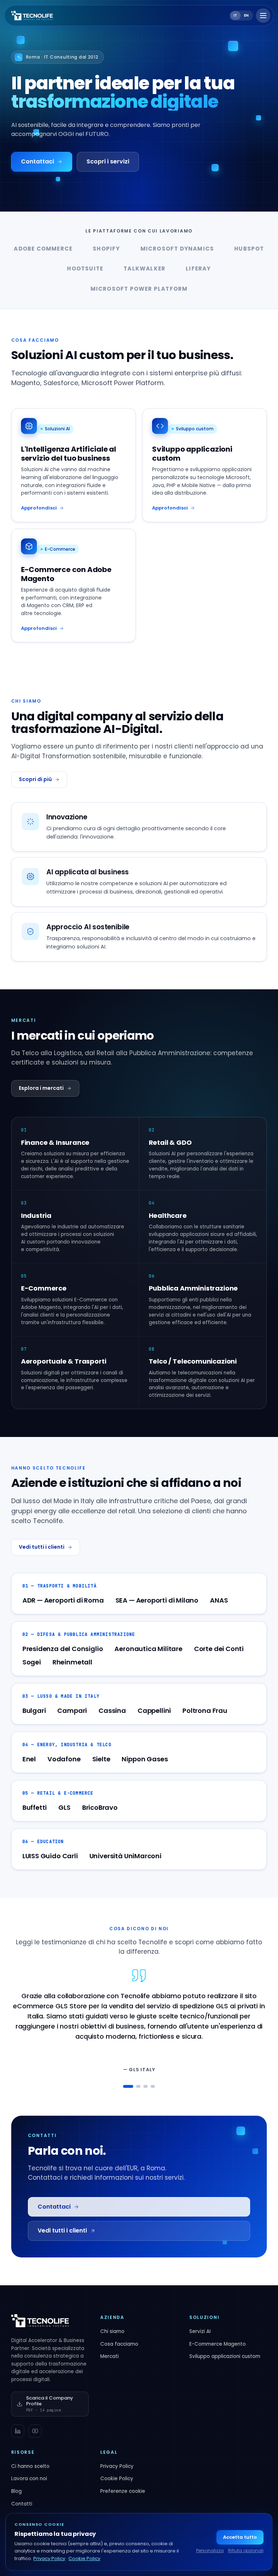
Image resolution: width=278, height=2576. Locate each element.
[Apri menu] (263, 16)
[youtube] (35, 2431)
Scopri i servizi (108, 161)
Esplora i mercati (41, 1088)
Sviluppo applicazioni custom (225, 2356)
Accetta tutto (240, 2537)
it (235, 15)
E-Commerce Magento (218, 2344)
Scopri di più (35, 779)
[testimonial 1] (128, 2086)
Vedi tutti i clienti (42, 1547)
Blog (16, 2491)
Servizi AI (200, 2331)
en (247, 15)
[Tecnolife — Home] (32, 16)
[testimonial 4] (153, 2086)
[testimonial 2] (138, 2086)
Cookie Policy (117, 2479)
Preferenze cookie (123, 2491)
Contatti (22, 2504)
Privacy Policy (117, 2466)
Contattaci (37, 161)
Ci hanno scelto (30, 2466)
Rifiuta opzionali (246, 2551)
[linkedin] (18, 2431)
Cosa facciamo (119, 2344)
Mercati (109, 2356)
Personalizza (210, 2551)
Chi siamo (112, 2331)
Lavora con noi (29, 2479)
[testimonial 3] (146, 2086)
